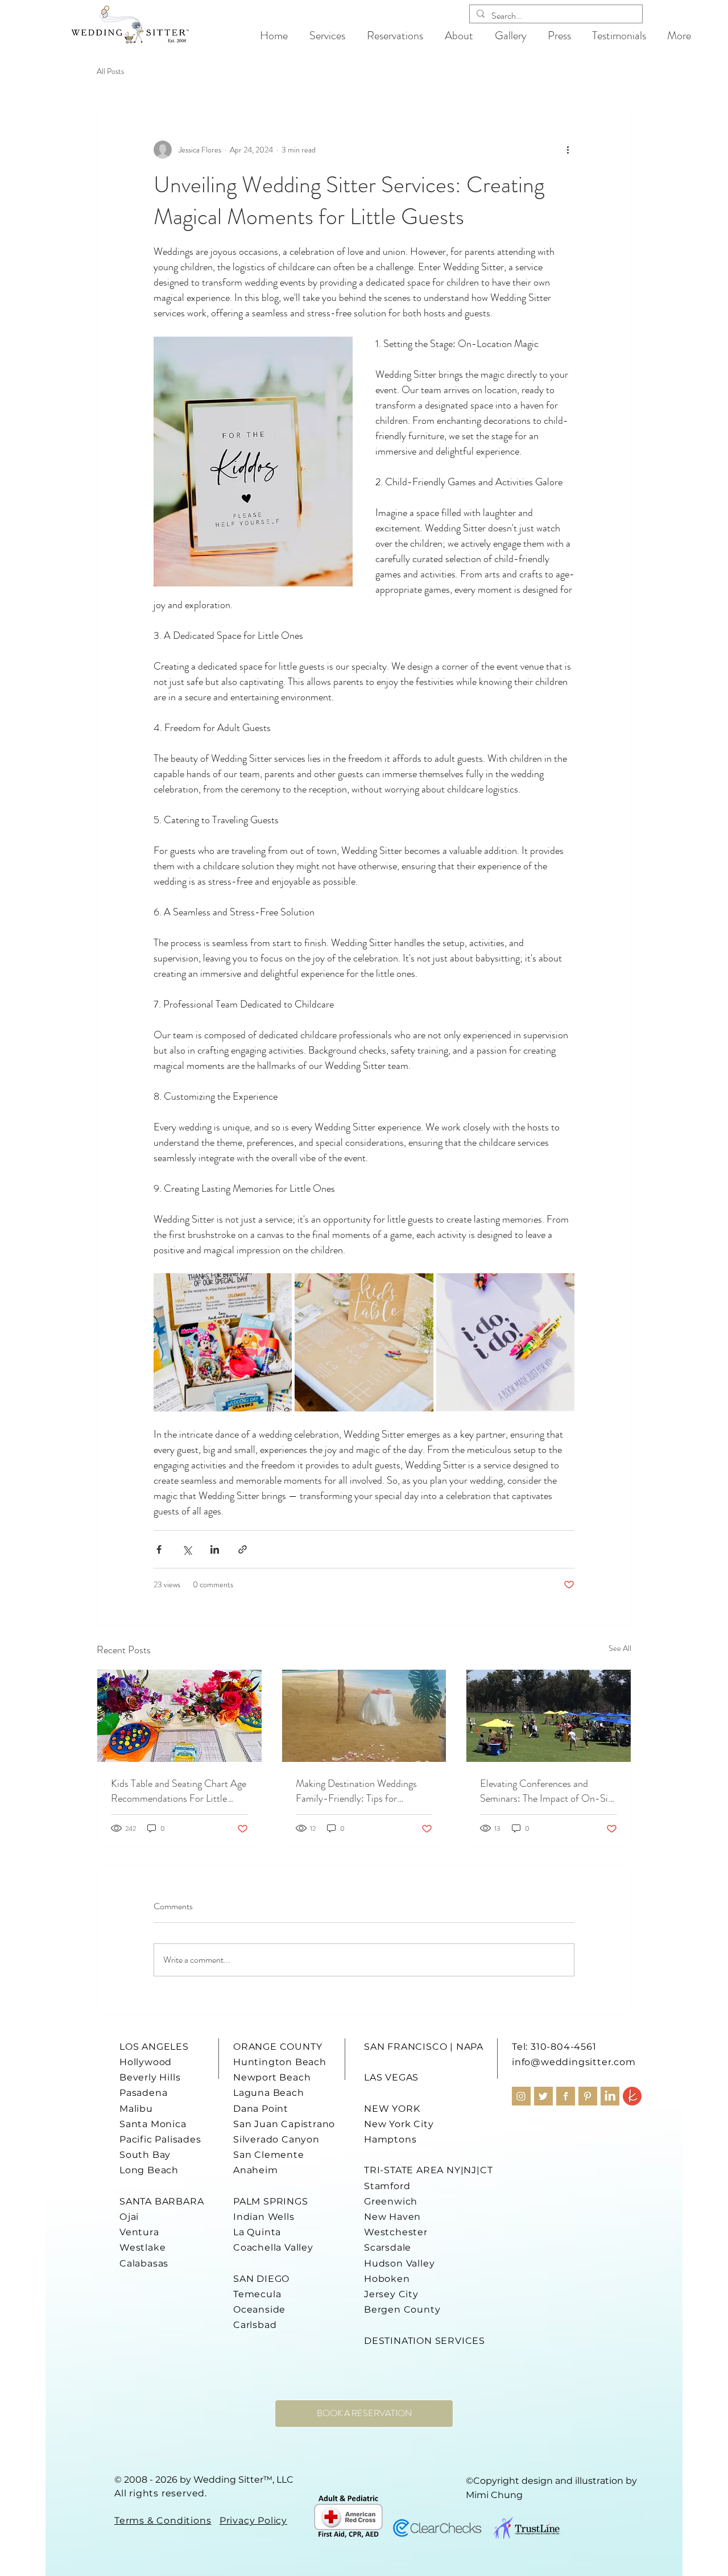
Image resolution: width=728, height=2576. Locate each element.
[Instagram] (521, 2096)
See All (620, 1648)
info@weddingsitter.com (574, 2062)
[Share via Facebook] (159, 1549)
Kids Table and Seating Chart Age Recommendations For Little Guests (179, 1791)
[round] (632, 2096)
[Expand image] (223, 1342)
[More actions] (568, 150)
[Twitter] (543, 2096)
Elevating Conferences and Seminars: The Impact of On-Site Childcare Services (548, 1791)
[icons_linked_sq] (610, 2096)
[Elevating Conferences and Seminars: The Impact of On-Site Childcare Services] (549, 1716)
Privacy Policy (253, 2521)
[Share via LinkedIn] (215, 1549)
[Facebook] (566, 2096)
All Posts (110, 71)
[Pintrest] (588, 2096)
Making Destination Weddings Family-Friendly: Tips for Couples (356, 1791)
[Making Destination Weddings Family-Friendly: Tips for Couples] (364, 1716)
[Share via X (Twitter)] (187, 1549)
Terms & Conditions (163, 2521)
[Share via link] (243, 1549)
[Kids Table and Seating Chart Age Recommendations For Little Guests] (179, 1716)
